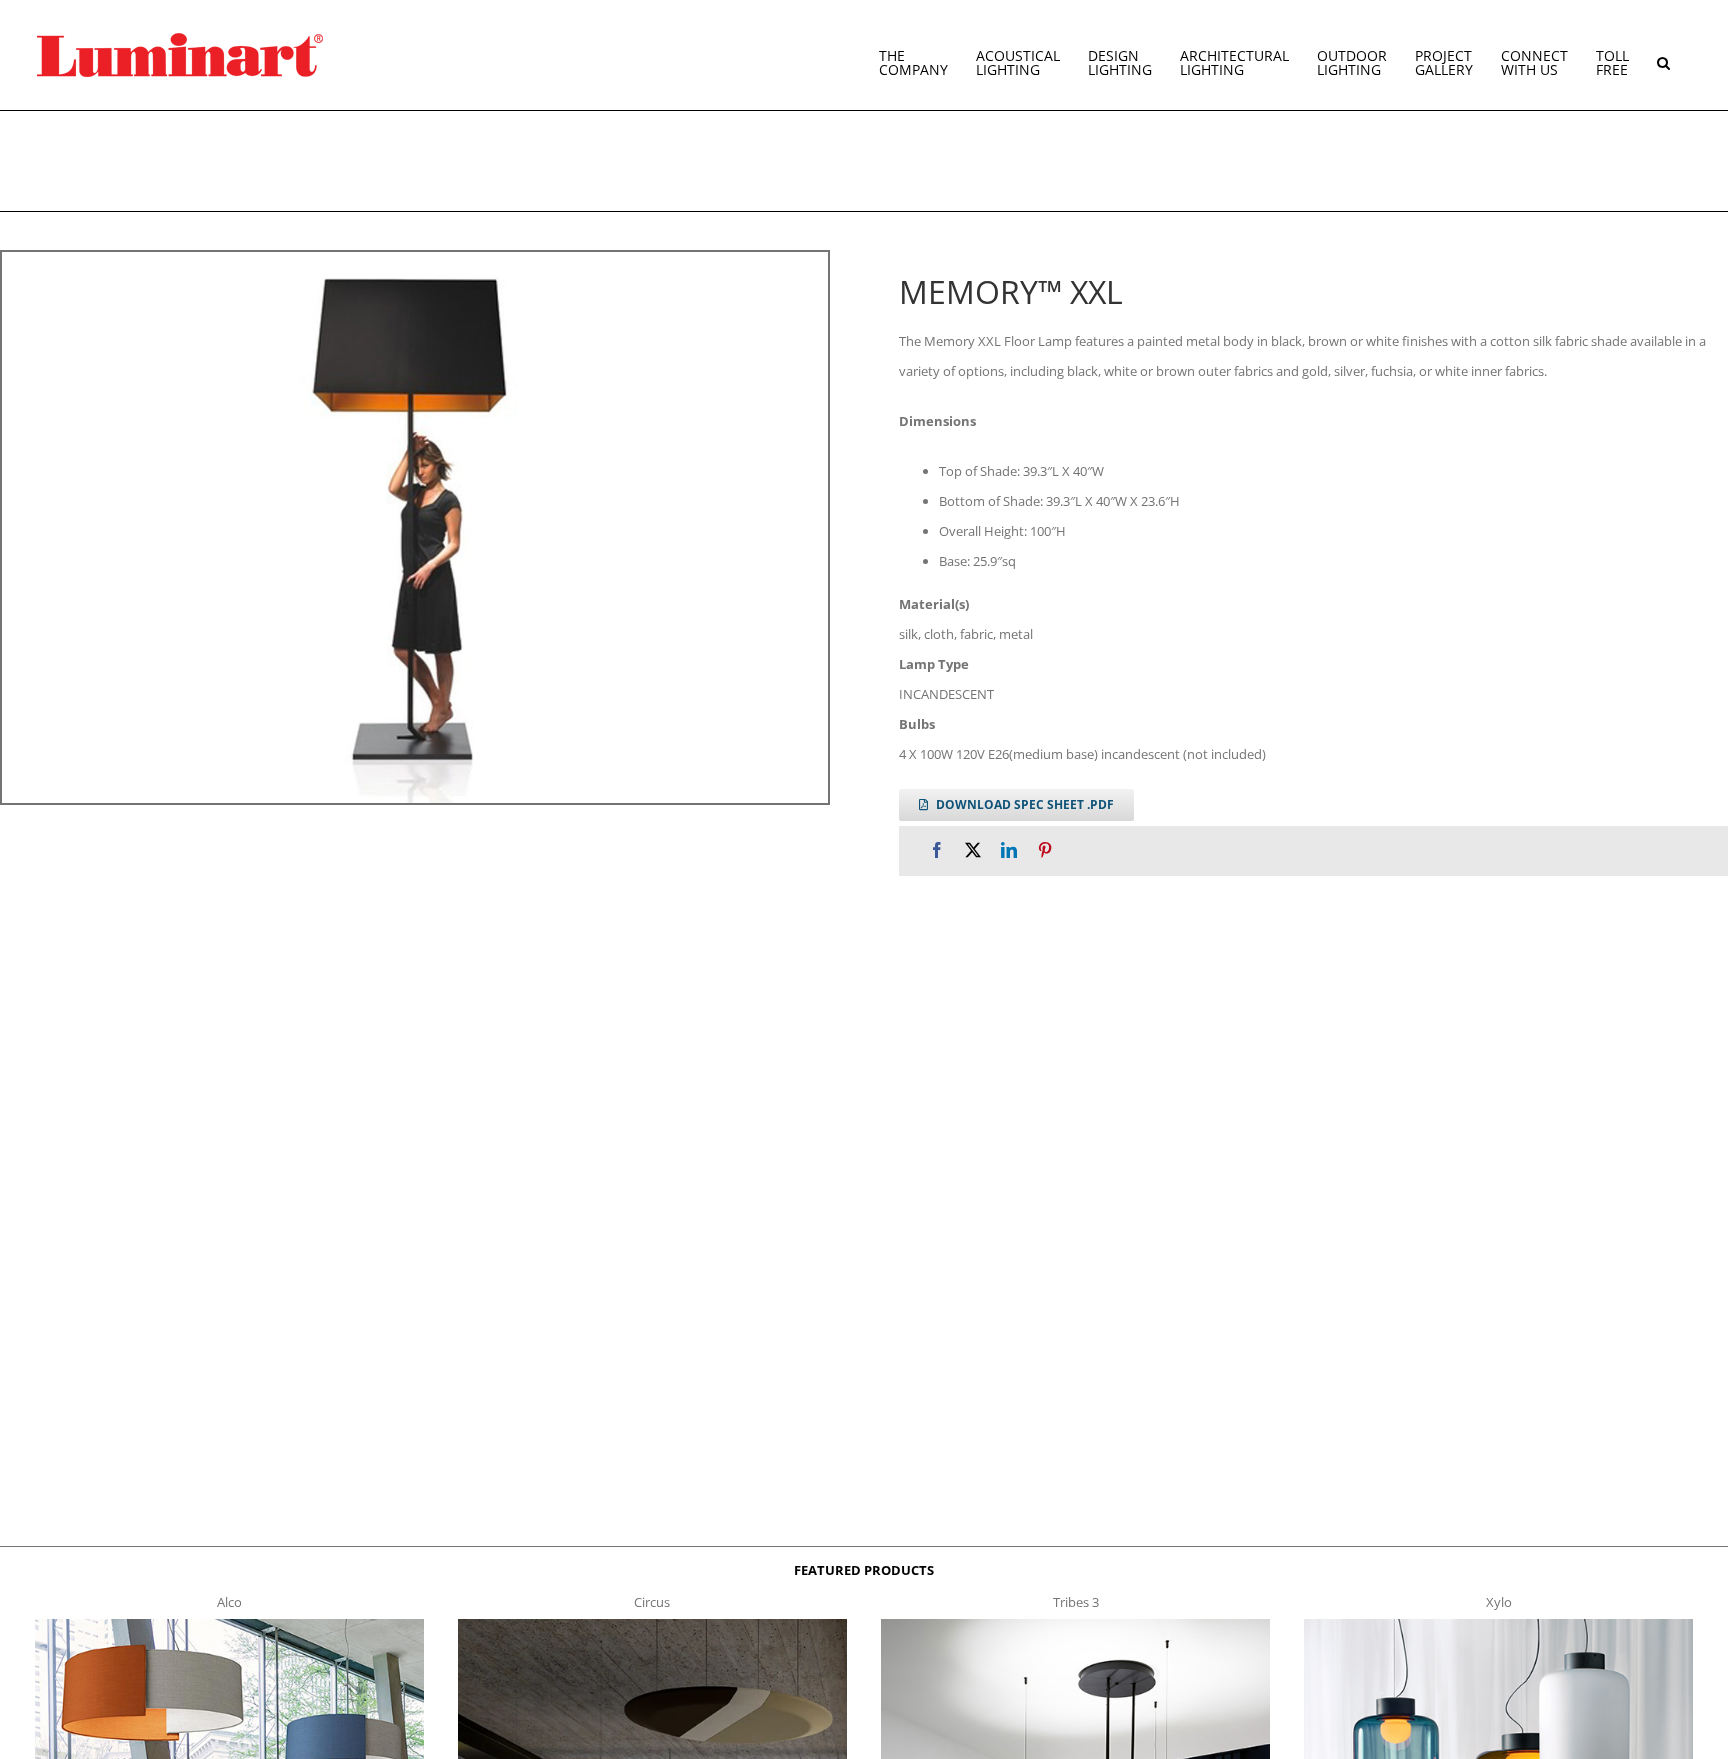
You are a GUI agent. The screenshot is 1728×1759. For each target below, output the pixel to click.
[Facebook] (937, 850)
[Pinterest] (1045, 850)
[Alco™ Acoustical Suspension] (230, 1625)
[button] (1663, 55)
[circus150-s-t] (653, 1625)
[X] (973, 850)
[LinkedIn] (1009, 850)
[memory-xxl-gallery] (415, 527)
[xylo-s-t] (1499, 1625)
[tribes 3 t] (1076, 1625)
